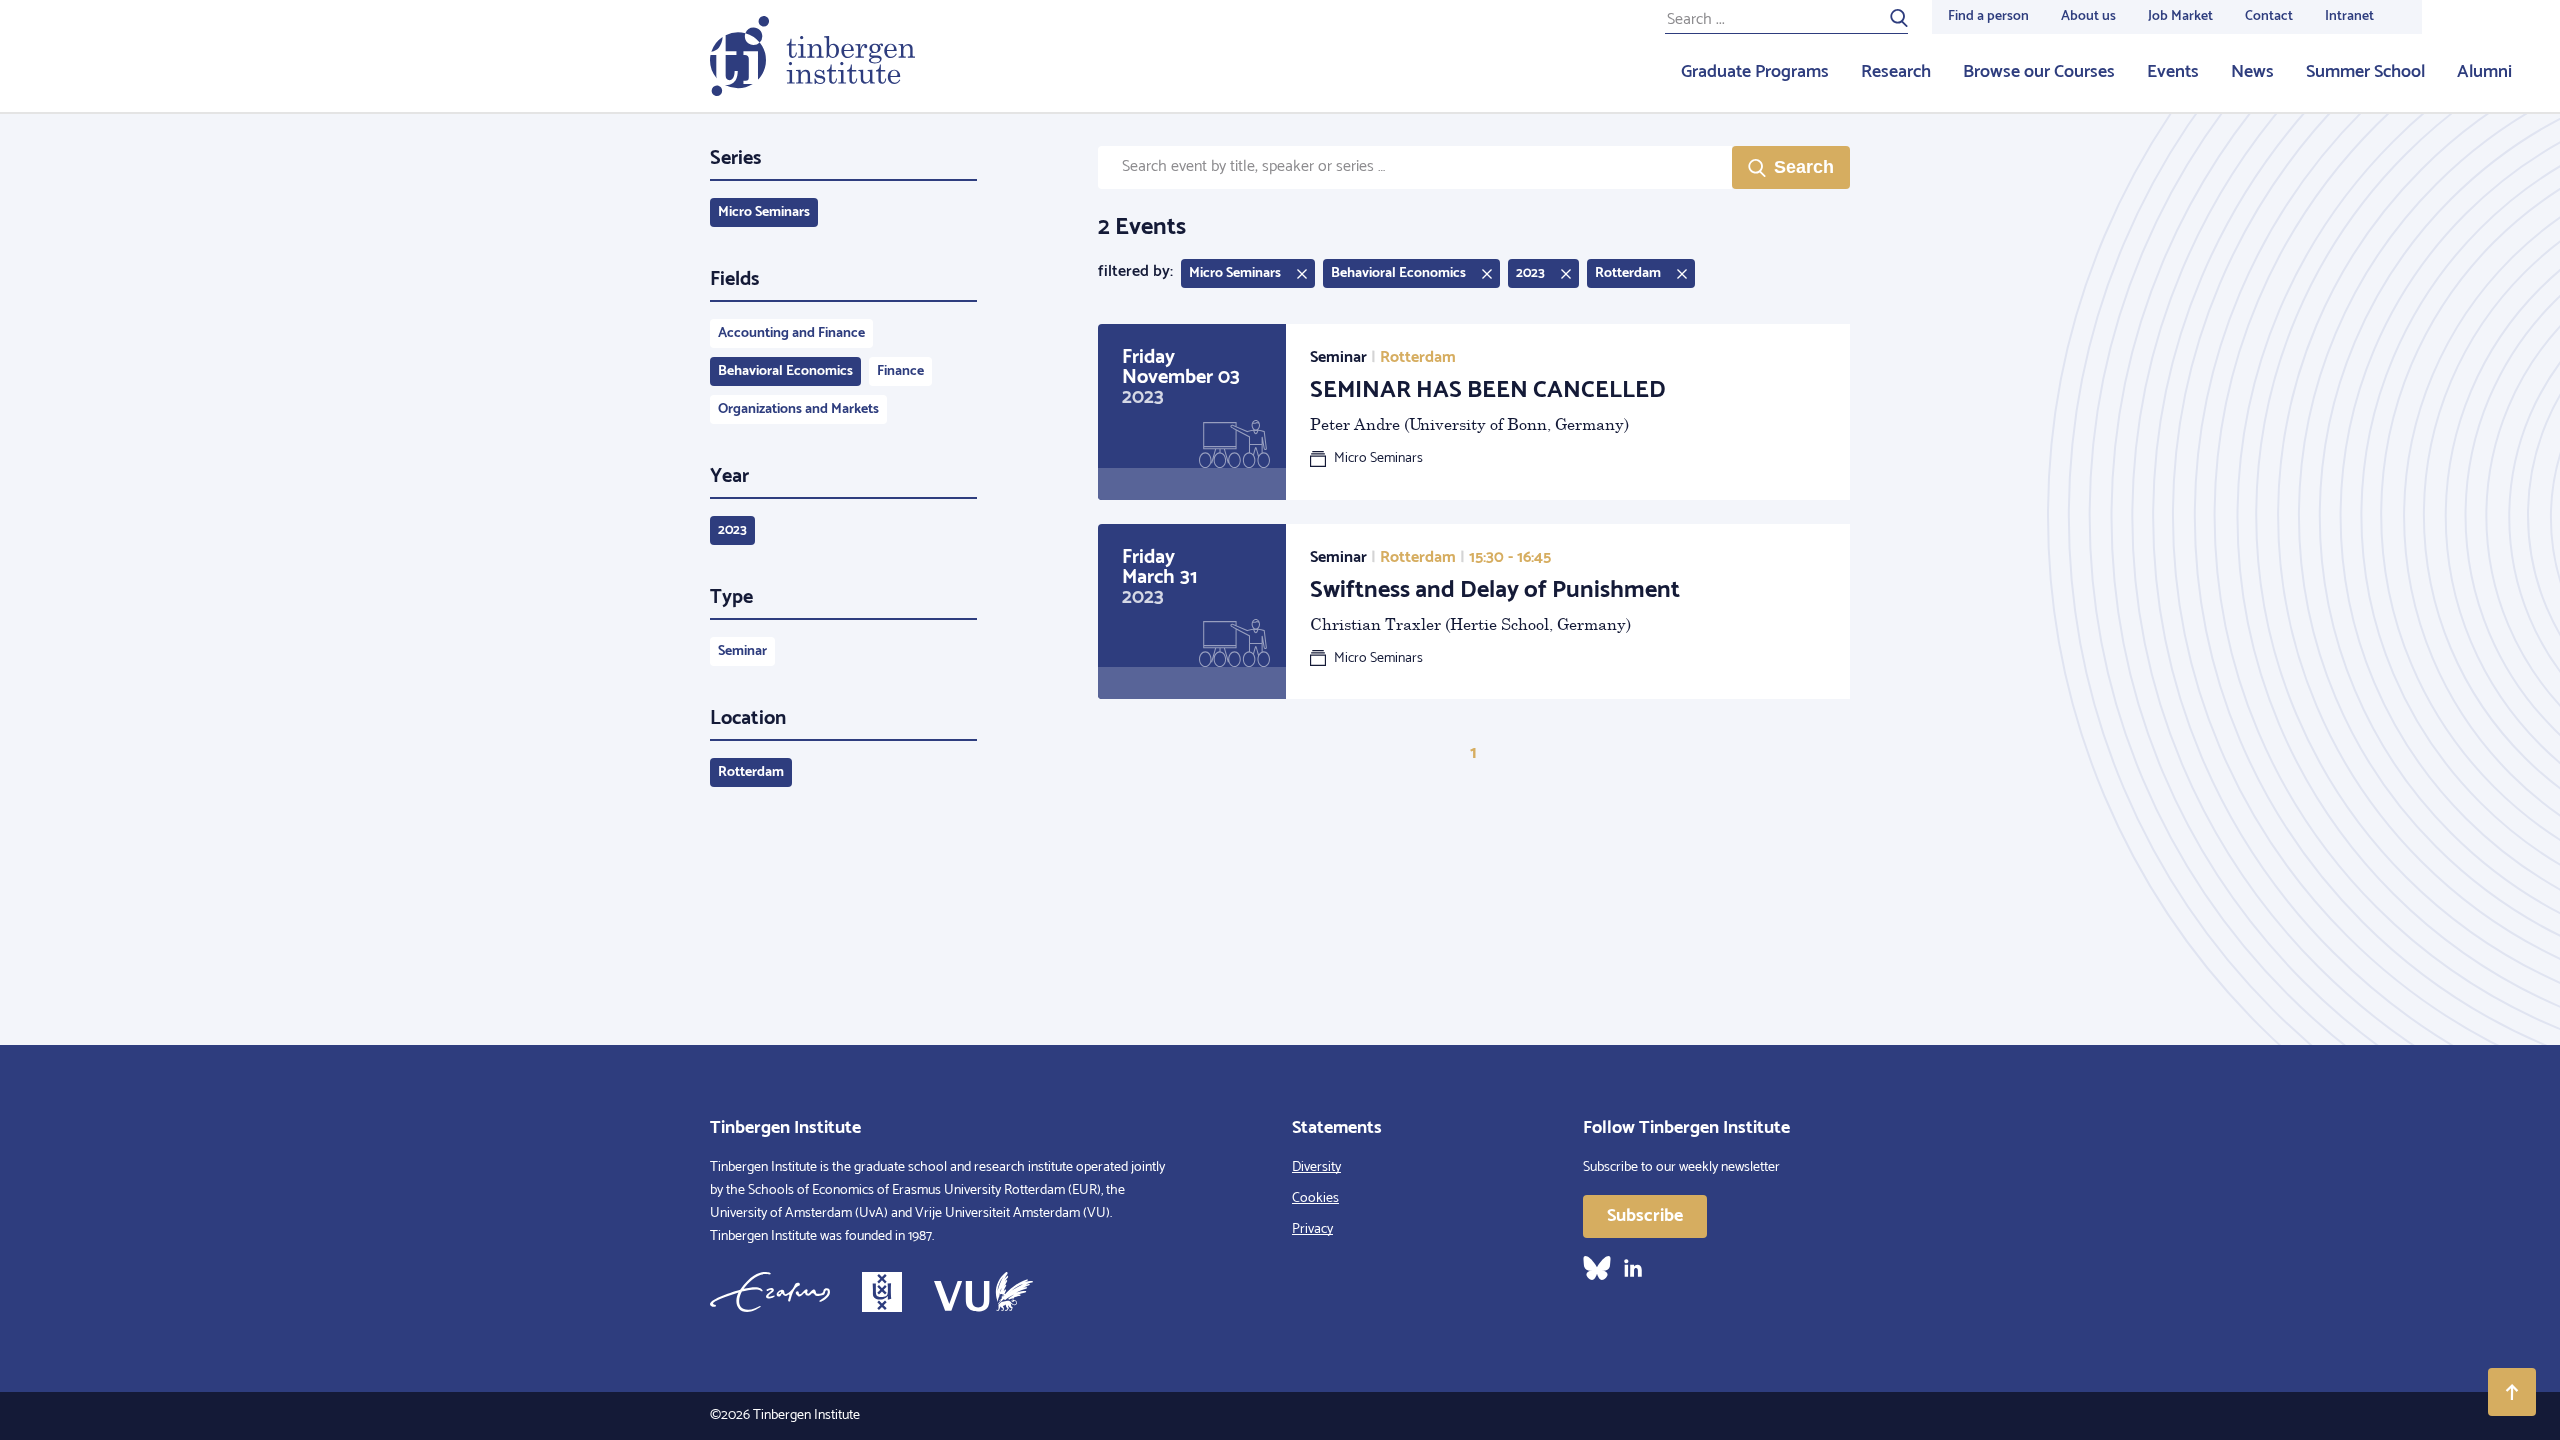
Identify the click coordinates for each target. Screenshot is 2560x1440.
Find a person (1988, 16)
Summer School (2365, 72)
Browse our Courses (2039, 72)
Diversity (1316, 1167)
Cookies (1315, 1198)
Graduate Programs (1755, 72)
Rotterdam (751, 772)
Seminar (742, 651)
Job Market (2180, 16)
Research (1896, 72)
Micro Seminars (764, 212)
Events (2173, 72)
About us (2088, 16)
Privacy (1312, 1229)
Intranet (2349, 16)
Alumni (2484, 72)
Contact (2269, 16)
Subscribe (1645, 1216)
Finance (900, 371)
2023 (732, 530)
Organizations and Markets (798, 409)
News (2252, 72)
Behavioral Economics (785, 371)
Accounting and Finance (791, 333)
